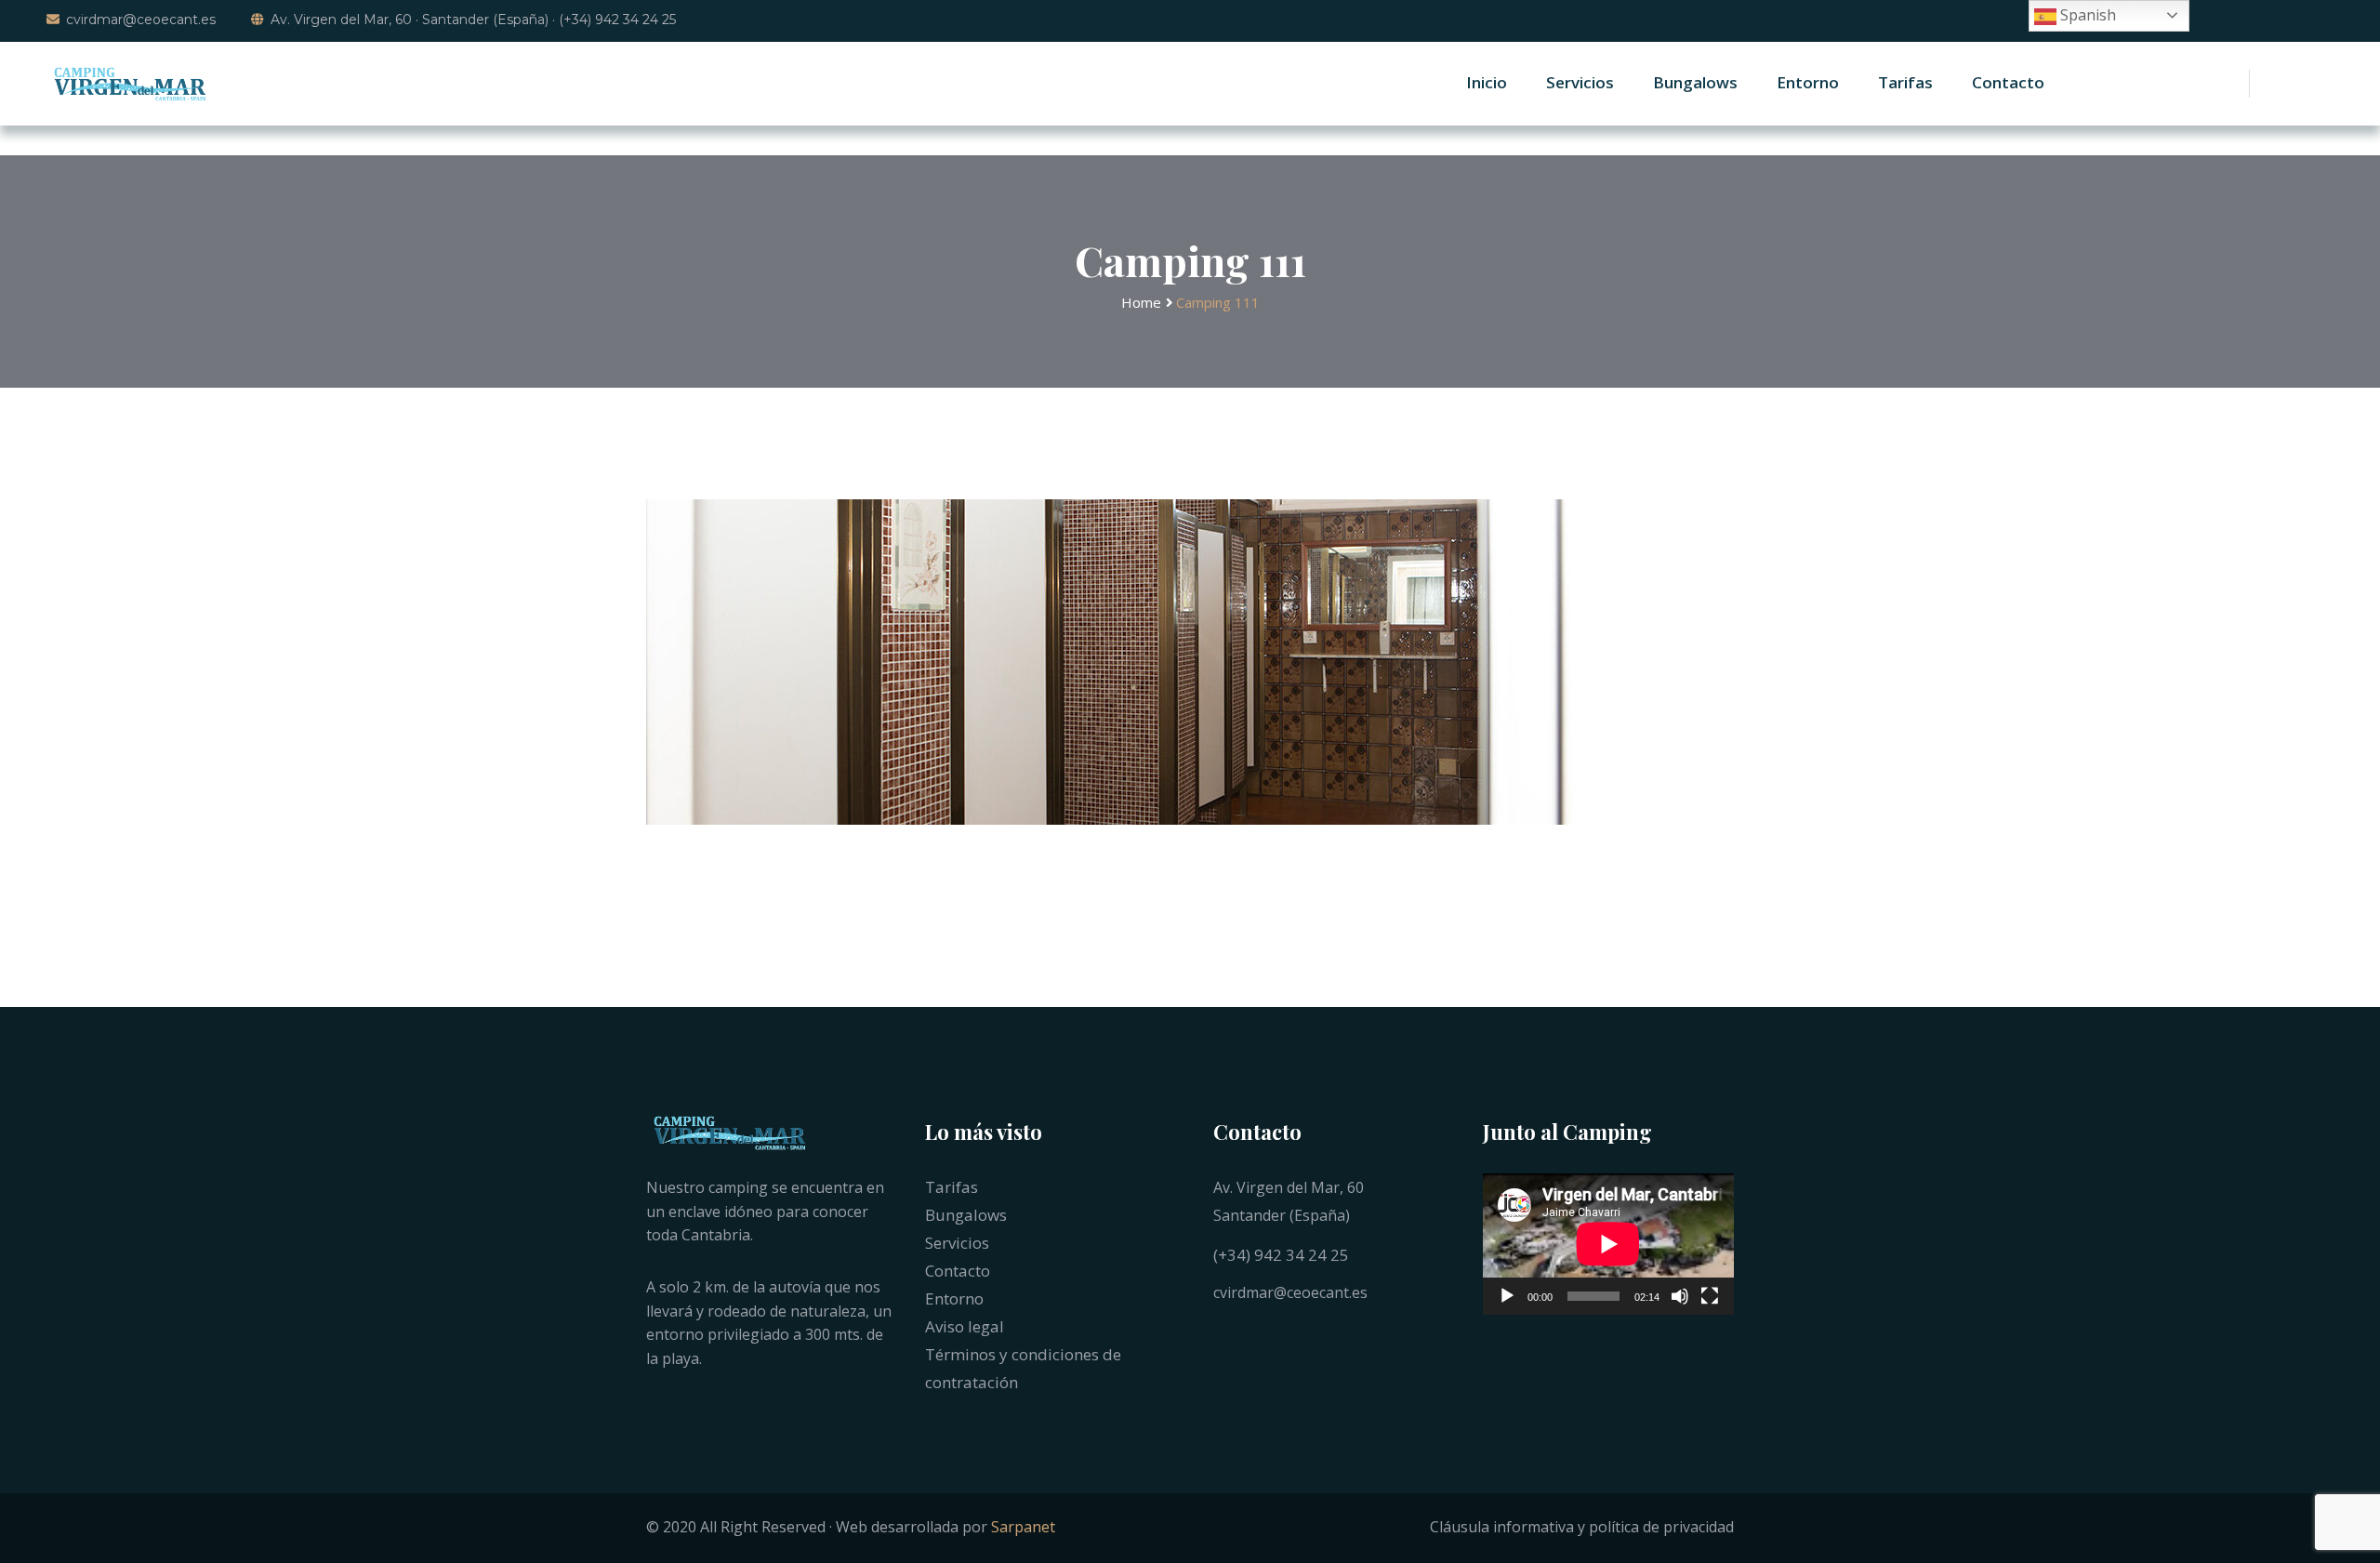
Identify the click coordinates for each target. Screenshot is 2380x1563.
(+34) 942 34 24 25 (1281, 1255)
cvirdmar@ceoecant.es (141, 20)
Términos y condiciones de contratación (1023, 1368)
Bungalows (1695, 82)
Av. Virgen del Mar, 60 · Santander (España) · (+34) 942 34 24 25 (473, 20)
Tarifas (1905, 82)
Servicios (1580, 82)
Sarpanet (1023, 1527)
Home (1141, 302)
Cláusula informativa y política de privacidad (1582, 1527)
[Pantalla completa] (1710, 1296)
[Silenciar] (1680, 1296)
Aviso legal (965, 1326)
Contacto (2008, 82)
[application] (1608, 1244)
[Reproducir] (1507, 1296)
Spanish (2086, 15)
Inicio (1487, 82)
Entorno (1808, 82)
